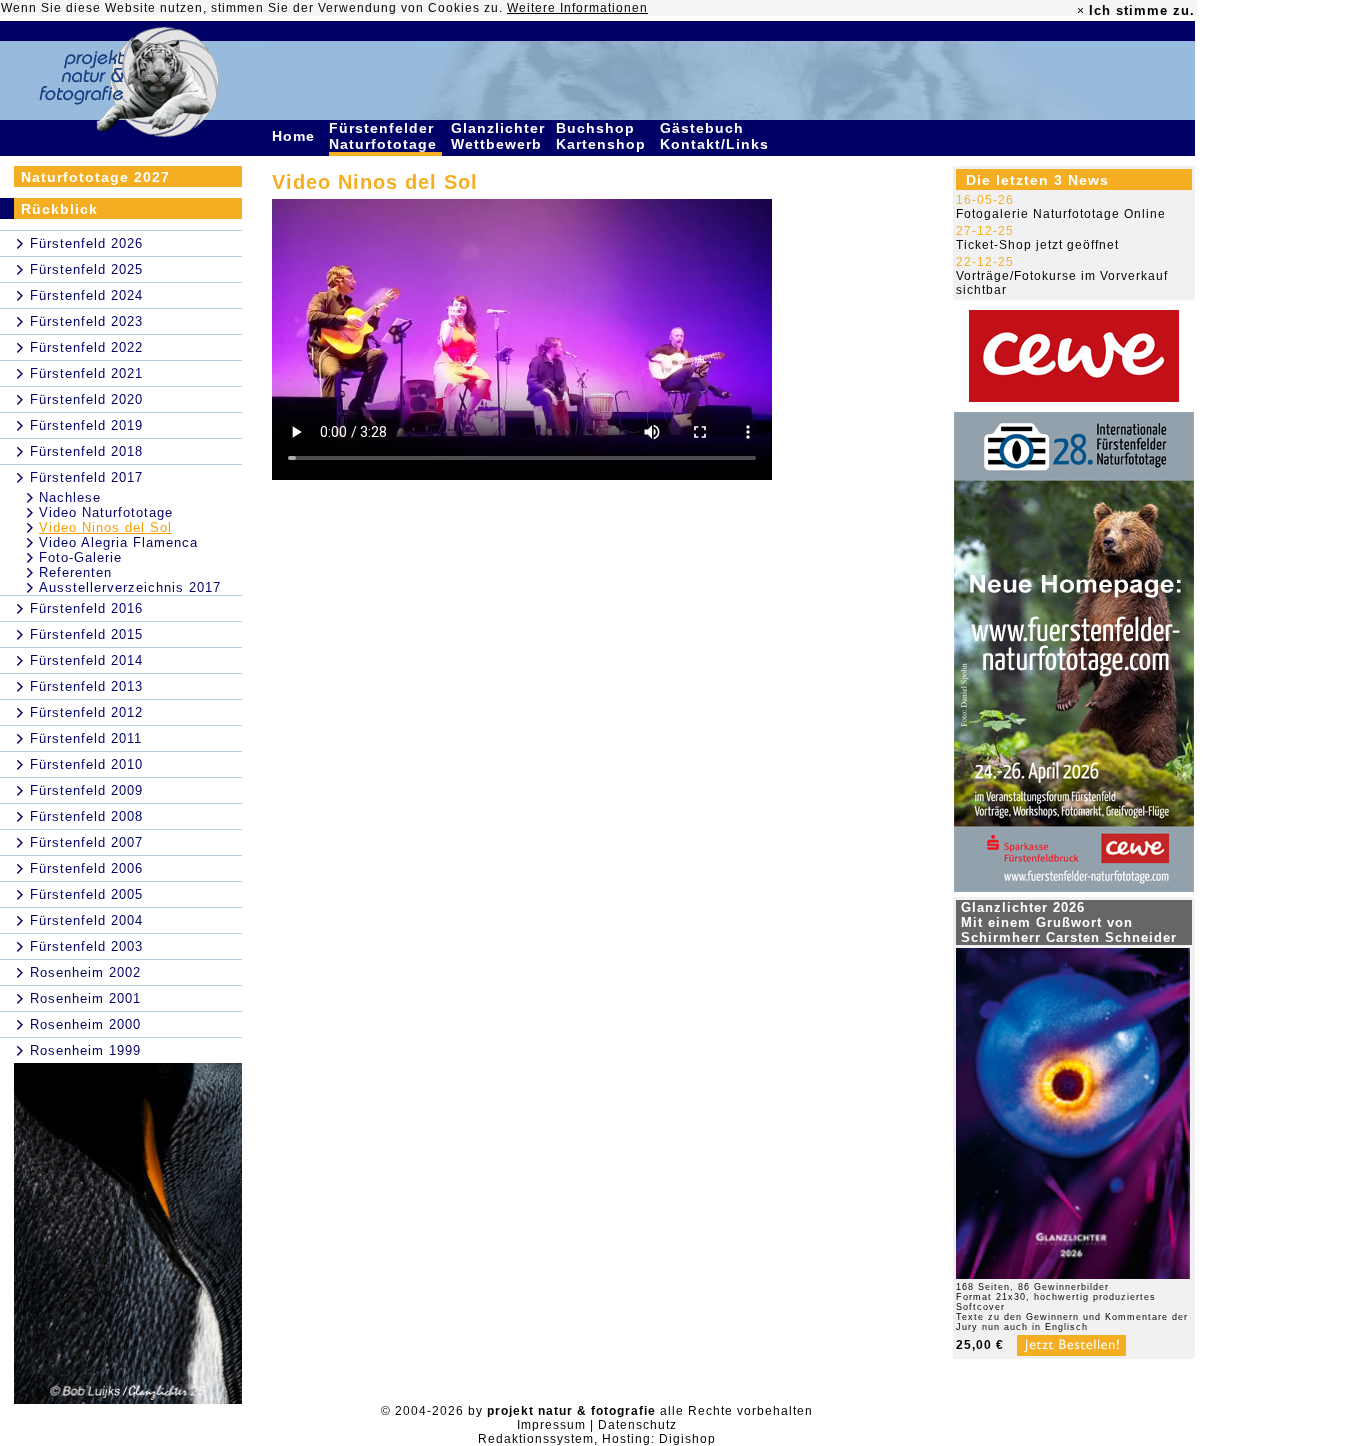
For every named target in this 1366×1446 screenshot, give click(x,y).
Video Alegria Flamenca (118, 542)
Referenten (75, 572)
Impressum (551, 1425)
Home (296, 136)
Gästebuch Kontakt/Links (717, 136)
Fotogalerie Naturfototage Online (1061, 214)
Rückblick (59, 209)
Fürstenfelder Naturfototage (385, 136)
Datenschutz (637, 1425)
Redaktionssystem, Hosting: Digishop (597, 1439)
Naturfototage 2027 (95, 177)
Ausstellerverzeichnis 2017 (130, 587)
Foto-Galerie (80, 557)
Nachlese (70, 497)
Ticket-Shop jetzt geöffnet (1037, 245)
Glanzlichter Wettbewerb (499, 136)
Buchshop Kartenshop (603, 136)
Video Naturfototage (106, 512)
